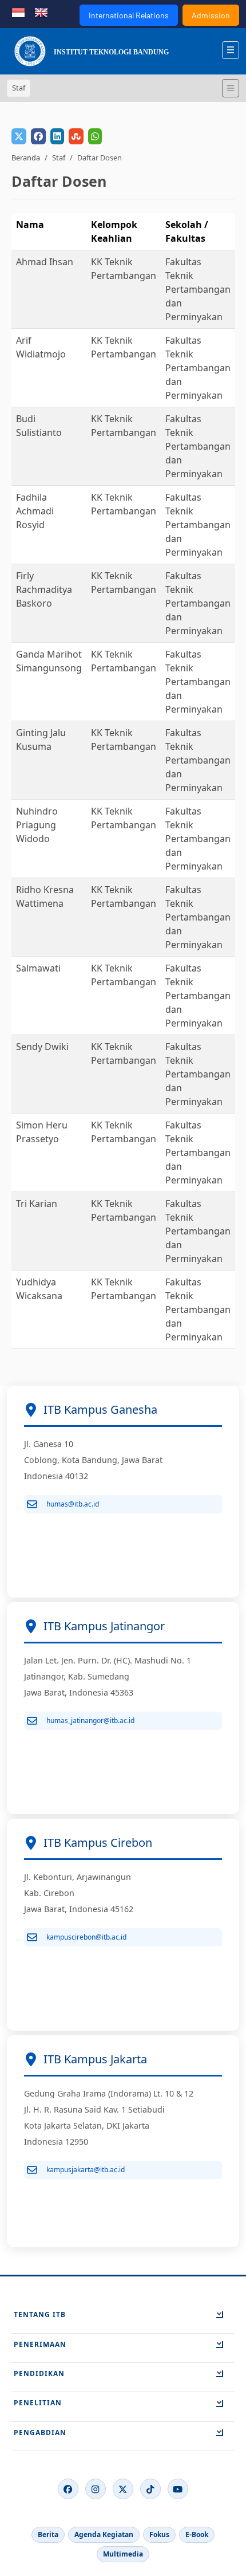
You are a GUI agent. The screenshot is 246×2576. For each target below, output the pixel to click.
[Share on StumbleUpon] (76, 136)
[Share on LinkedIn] (57, 136)
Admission (211, 15)
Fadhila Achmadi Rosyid (35, 511)
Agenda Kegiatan (104, 2534)
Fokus (159, 2534)
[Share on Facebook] (38, 136)
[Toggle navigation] (231, 88)
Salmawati (38, 968)
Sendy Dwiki (42, 1047)
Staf (59, 158)
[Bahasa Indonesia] (18, 11)
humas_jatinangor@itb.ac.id (90, 1720)
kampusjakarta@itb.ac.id (86, 2170)
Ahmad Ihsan (45, 262)
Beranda (26, 158)
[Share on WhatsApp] (95, 136)
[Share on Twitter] (19, 136)
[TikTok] (150, 2489)
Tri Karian (37, 1204)
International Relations (129, 15)
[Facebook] (68, 2489)
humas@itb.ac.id (73, 1504)
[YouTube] (178, 2489)
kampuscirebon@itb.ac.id (86, 1937)
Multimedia (123, 2554)
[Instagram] (96, 2489)
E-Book (197, 2534)
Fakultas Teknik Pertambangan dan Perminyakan (198, 289)
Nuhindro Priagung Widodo (37, 825)
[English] (41, 11)
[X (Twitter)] (123, 2489)
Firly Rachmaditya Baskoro (44, 589)
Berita (48, 2534)
